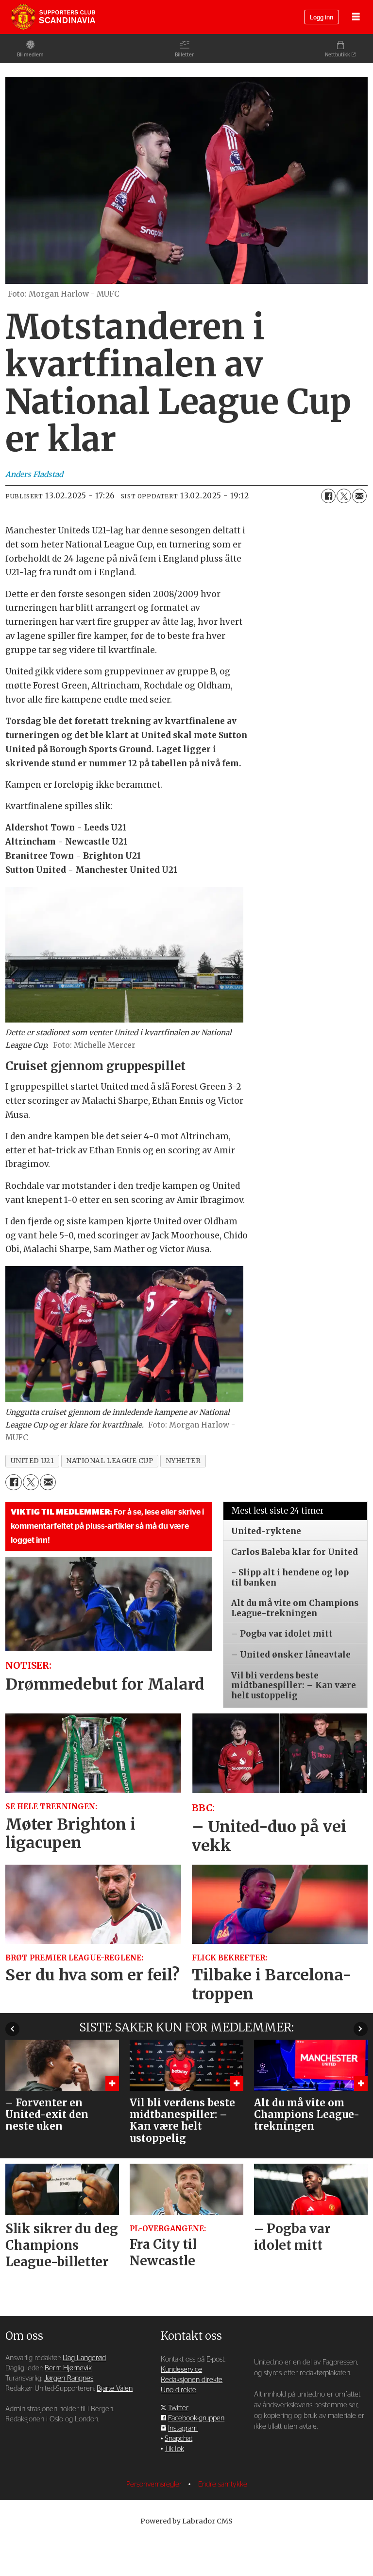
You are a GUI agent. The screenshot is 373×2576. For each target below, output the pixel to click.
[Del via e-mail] (359, 496)
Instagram (183, 2428)
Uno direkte (178, 2390)
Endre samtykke (223, 2484)
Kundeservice (181, 2370)
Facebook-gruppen (196, 2418)
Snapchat (178, 2439)
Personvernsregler (155, 2484)
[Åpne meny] (356, 17)
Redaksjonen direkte (192, 2380)
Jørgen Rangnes (69, 2378)
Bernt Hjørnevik (68, 2368)
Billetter (184, 55)
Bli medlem (30, 55)
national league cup (110, 1461)
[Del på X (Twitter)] (344, 496)
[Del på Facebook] (328, 496)
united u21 (32, 1461)
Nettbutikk (338, 55)
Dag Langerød (84, 2358)
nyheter (183, 1461)
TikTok (174, 2449)
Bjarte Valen (115, 2389)
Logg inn (322, 18)
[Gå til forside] (53, 17)
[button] (12, 2029)
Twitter (178, 2408)
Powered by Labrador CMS (186, 2521)
